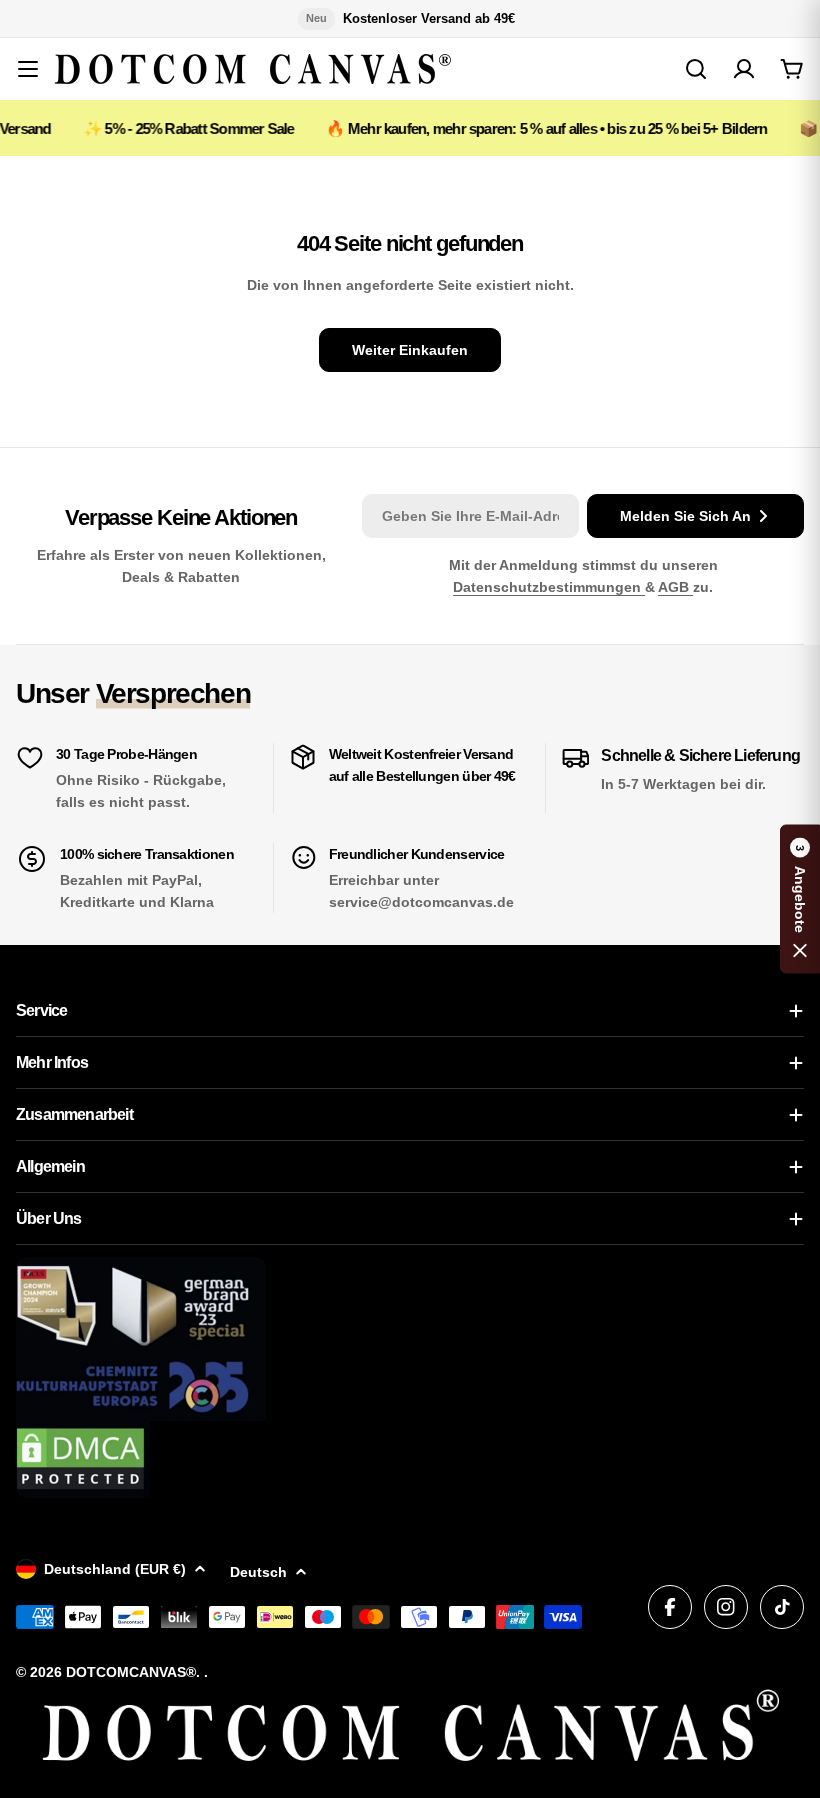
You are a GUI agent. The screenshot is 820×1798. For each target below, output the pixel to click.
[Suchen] (696, 69)
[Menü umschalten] (28, 69)
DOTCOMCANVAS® (131, 1672)
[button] (800, 899)
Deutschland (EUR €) (115, 1569)
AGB (675, 587)
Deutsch (258, 1572)
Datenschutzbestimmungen (549, 587)
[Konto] (744, 69)
